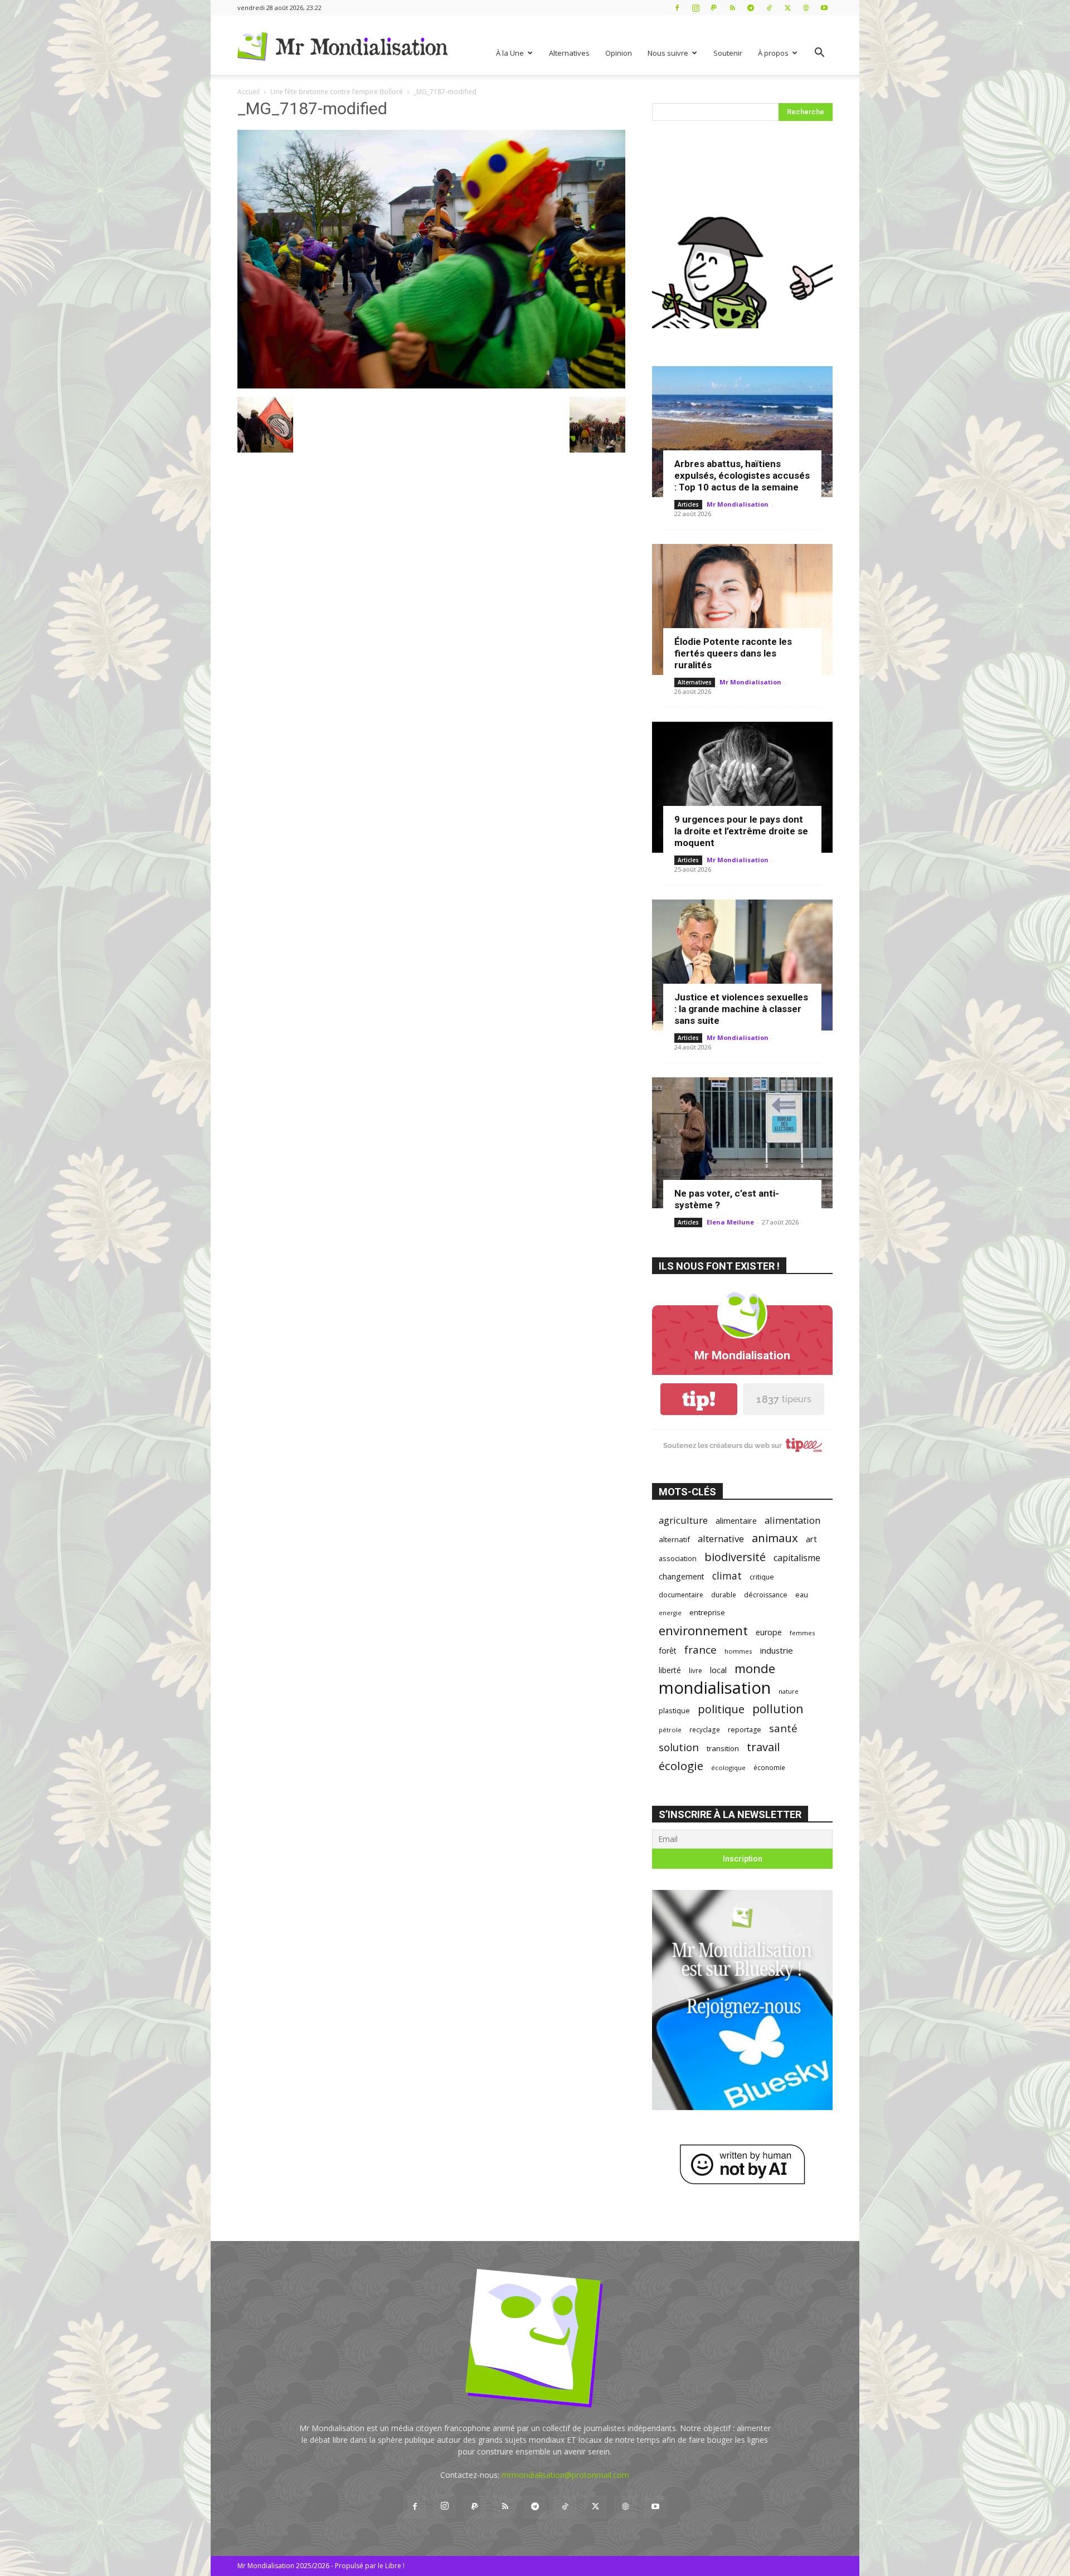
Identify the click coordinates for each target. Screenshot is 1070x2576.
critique (762, 1577)
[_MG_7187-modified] (431, 385)
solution (679, 1747)
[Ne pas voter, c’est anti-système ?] (742, 1143)
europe (769, 1632)
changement (682, 1576)
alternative (721, 1539)
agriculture (683, 1520)
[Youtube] (824, 8)
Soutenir (728, 53)
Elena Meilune (730, 1222)
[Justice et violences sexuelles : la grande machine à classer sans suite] (742, 965)
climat (727, 1576)
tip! (699, 1399)
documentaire (681, 1595)
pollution (778, 1709)
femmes (802, 1633)
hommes (738, 1651)
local (718, 1670)
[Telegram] (751, 8)
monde (755, 1668)
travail (763, 1747)
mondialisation (715, 1688)
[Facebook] (677, 8)
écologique (728, 1768)
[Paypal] (714, 8)
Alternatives (569, 53)
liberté (670, 1670)
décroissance (766, 1595)
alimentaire (736, 1520)
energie (670, 1613)
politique (721, 1709)
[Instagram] (695, 8)
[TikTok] (769, 8)
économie (769, 1767)
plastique (674, 1710)
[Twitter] (787, 8)
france (701, 1650)
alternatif (674, 1539)
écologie (681, 1766)
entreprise (707, 1612)
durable (724, 1595)
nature (789, 1691)
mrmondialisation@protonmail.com (565, 2475)
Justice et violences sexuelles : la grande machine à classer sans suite (741, 1009)
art (811, 1539)
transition (723, 1748)
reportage (745, 1730)
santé (783, 1728)
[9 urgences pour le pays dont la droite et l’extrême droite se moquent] (742, 787)
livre (695, 1670)
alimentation (792, 1520)
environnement (703, 1630)
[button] (819, 54)
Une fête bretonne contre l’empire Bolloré (337, 92)
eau (802, 1595)
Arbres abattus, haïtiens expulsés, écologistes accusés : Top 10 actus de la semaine (742, 475)
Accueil (249, 92)
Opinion (619, 53)
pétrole (670, 1730)
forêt (668, 1651)
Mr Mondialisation (738, 504)
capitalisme (797, 1558)
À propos (773, 53)
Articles (688, 504)
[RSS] (732, 8)
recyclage (705, 1729)
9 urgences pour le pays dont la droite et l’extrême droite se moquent (741, 831)
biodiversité (735, 1557)
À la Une (510, 53)
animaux (775, 1538)
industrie (777, 1650)
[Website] (806, 8)
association (678, 1558)
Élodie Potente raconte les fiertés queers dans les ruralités (733, 653)
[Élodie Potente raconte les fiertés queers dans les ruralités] (742, 609)
